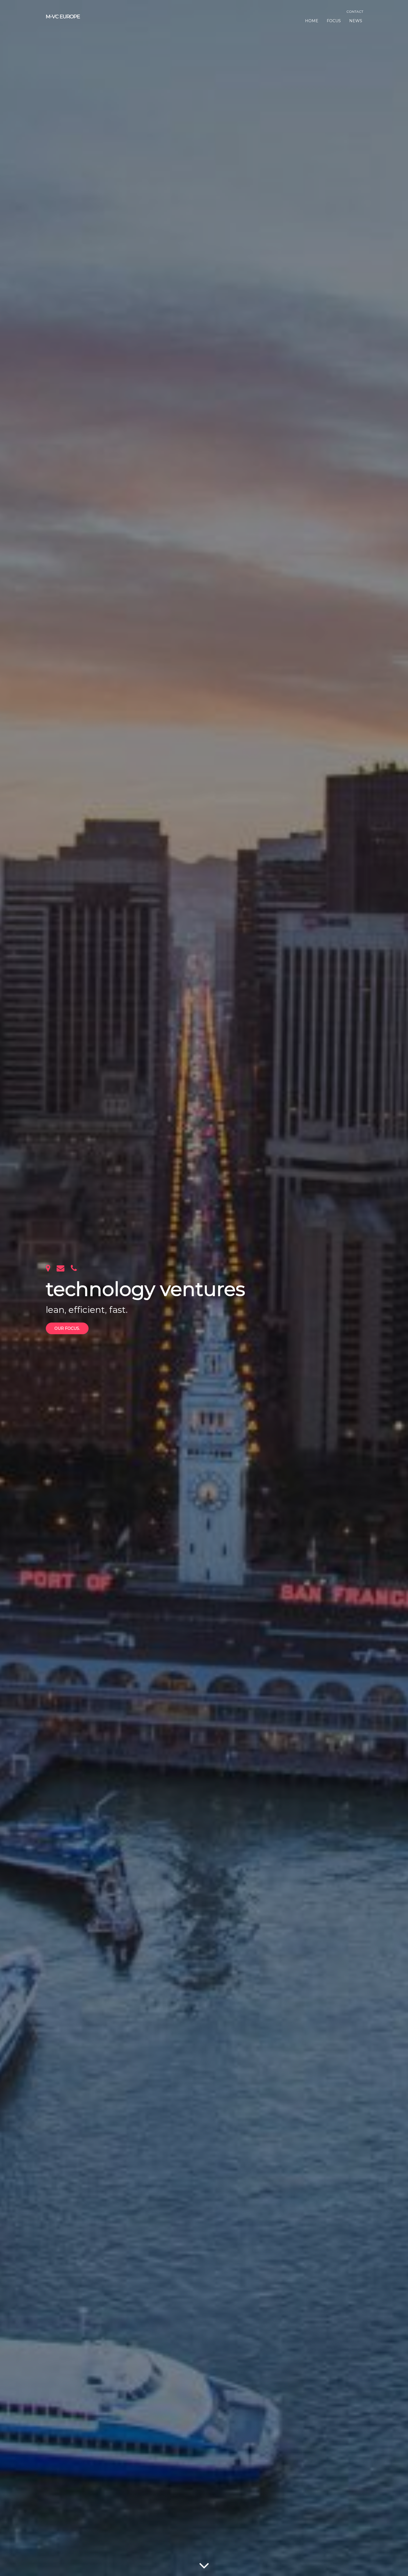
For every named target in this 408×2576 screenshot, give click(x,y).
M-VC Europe (63, 17)
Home (312, 21)
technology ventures (145, 1289)
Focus (334, 21)
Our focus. (67, 1328)
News (356, 21)
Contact (355, 12)
